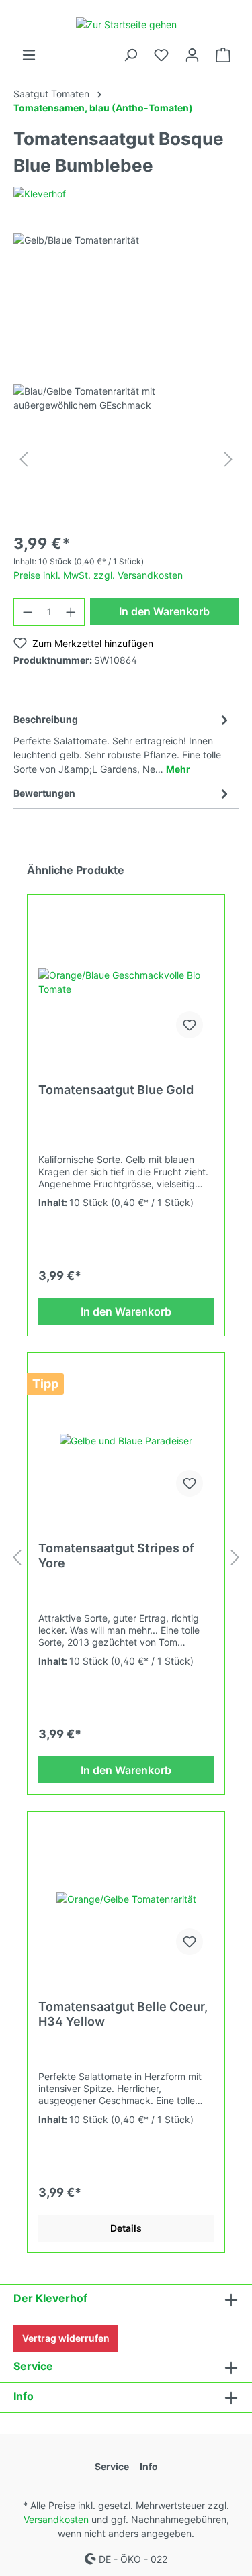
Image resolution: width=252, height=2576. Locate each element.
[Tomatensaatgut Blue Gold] (126, 982)
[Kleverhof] (40, 193)
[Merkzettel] (161, 55)
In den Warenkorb (164, 611)
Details (126, 2228)
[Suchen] (130, 55)
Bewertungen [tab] (44, 793)
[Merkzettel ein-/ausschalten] (190, 1025)
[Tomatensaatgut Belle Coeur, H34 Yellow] (126, 1899)
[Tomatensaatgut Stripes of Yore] (126, 1440)
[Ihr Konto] (192, 55)
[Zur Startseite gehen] (126, 24)
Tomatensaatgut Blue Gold (116, 1090)
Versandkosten (56, 2519)
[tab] (123, 742)
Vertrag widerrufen (66, 2338)
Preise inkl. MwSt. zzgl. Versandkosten (98, 575)
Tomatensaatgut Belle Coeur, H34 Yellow (123, 2014)
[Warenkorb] (223, 55)
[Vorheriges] (24, 459)
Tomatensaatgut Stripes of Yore (116, 1555)
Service (33, 2366)
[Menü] (29, 55)
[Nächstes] (228, 459)
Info (24, 2396)
